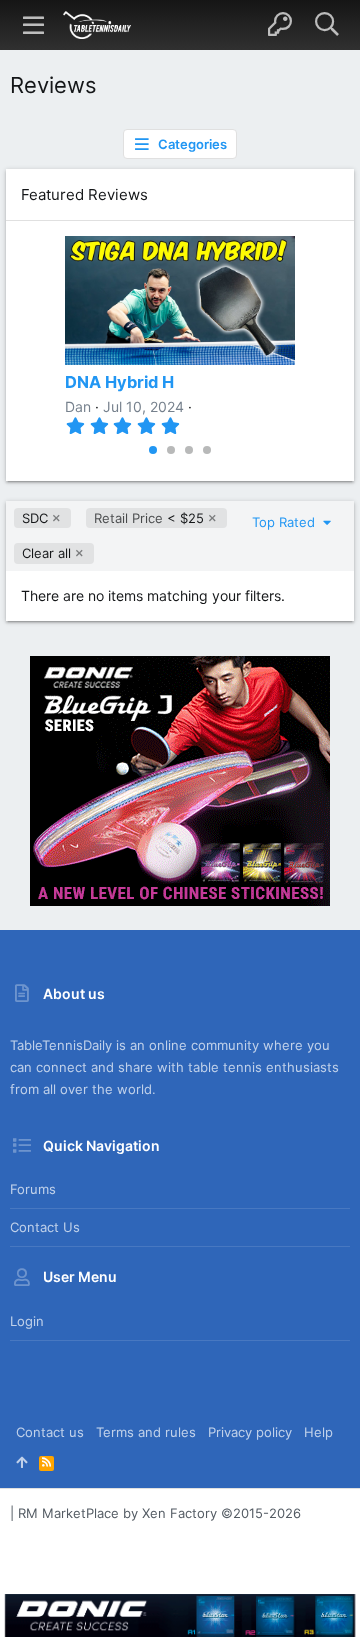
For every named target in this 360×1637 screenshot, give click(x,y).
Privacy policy (250, 1432)
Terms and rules (146, 1432)
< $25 (149, 518)
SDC (35, 518)
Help (318, 1432)
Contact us (45, 1227)
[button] (34, 25)
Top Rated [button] (285, 522)
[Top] (21, 1462)
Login (27, 1321)
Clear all (46, 553)
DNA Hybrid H (119, 382)
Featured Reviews (84, 194)
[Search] (326, 25)
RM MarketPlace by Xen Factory (159, 1513)
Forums (33, 1189)
